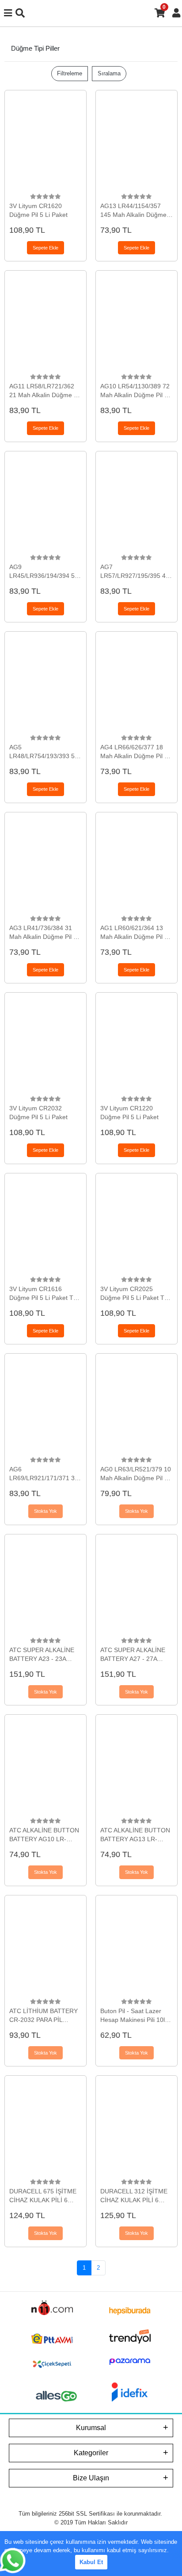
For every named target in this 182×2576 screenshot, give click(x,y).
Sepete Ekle (45, 248)
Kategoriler (91, 2453)
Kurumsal (91, 2428)
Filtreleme (70, 73)
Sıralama (109, 73)
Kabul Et (91, 2562)
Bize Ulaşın (91, 2478)
